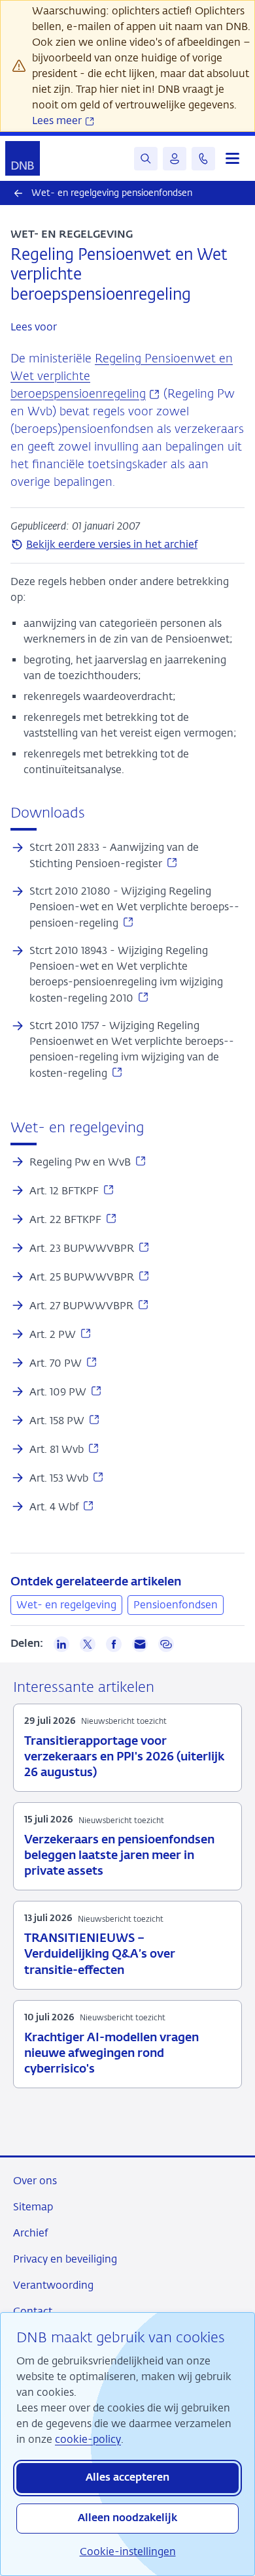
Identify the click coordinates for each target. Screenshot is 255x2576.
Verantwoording (53, 2285)
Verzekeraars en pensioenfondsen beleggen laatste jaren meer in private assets (119, 1856)
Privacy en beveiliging (65, 2259)
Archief (30, 2233)
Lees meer (58, 120)
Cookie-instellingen (128, 2552)
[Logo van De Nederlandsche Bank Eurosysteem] (23, 158)
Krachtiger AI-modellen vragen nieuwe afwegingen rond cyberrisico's (111, 2054)
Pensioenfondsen (176, 1605)
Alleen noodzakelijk (127, 2519)
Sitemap (33, 2207)
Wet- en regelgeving (66, 1605)
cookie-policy (88, 2439)
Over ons (35, 2181)
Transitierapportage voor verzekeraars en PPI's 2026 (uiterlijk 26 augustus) (124, 1757)
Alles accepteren (127, 2478)
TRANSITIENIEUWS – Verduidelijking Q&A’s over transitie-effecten (100, 1954)
